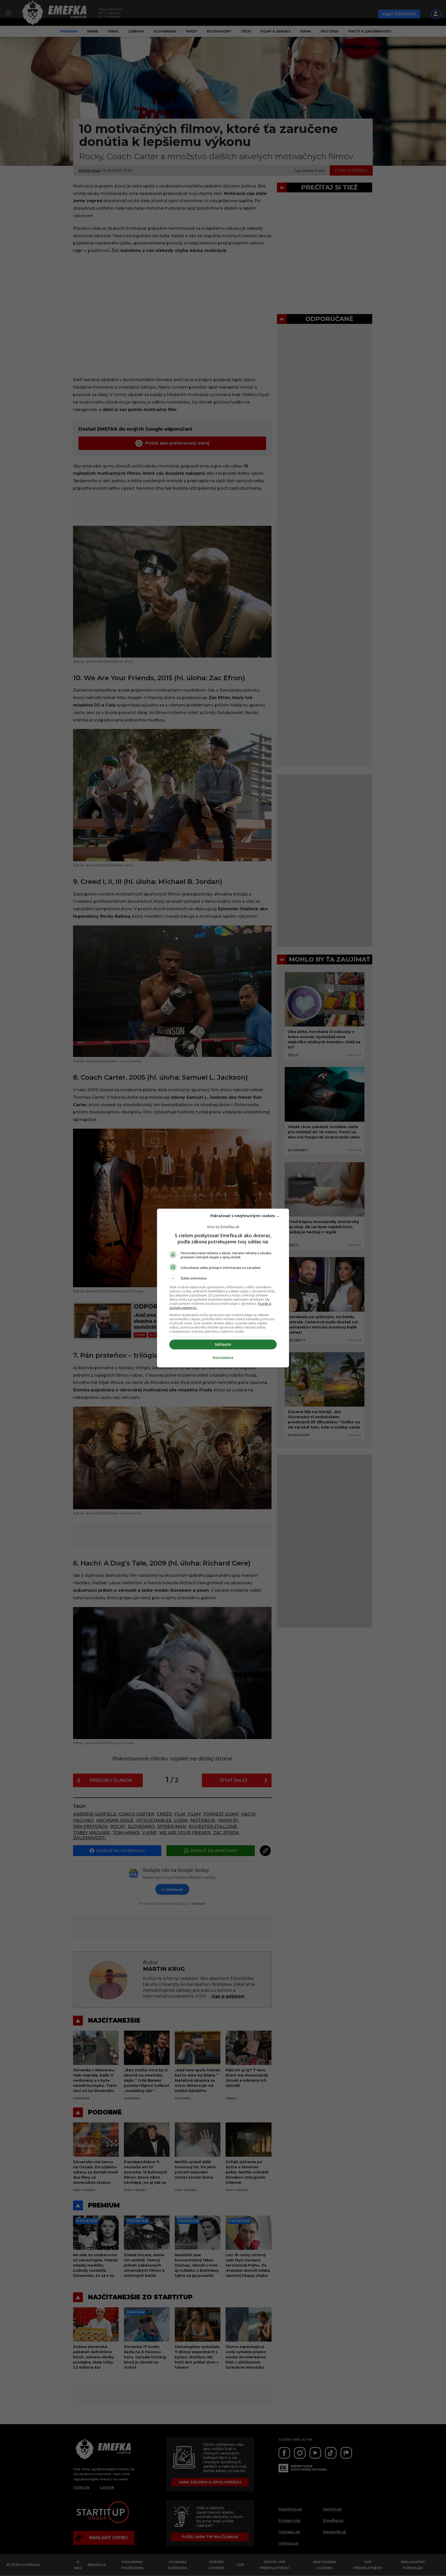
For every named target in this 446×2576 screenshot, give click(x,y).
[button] (223, 1278)
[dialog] (223, 1288)
